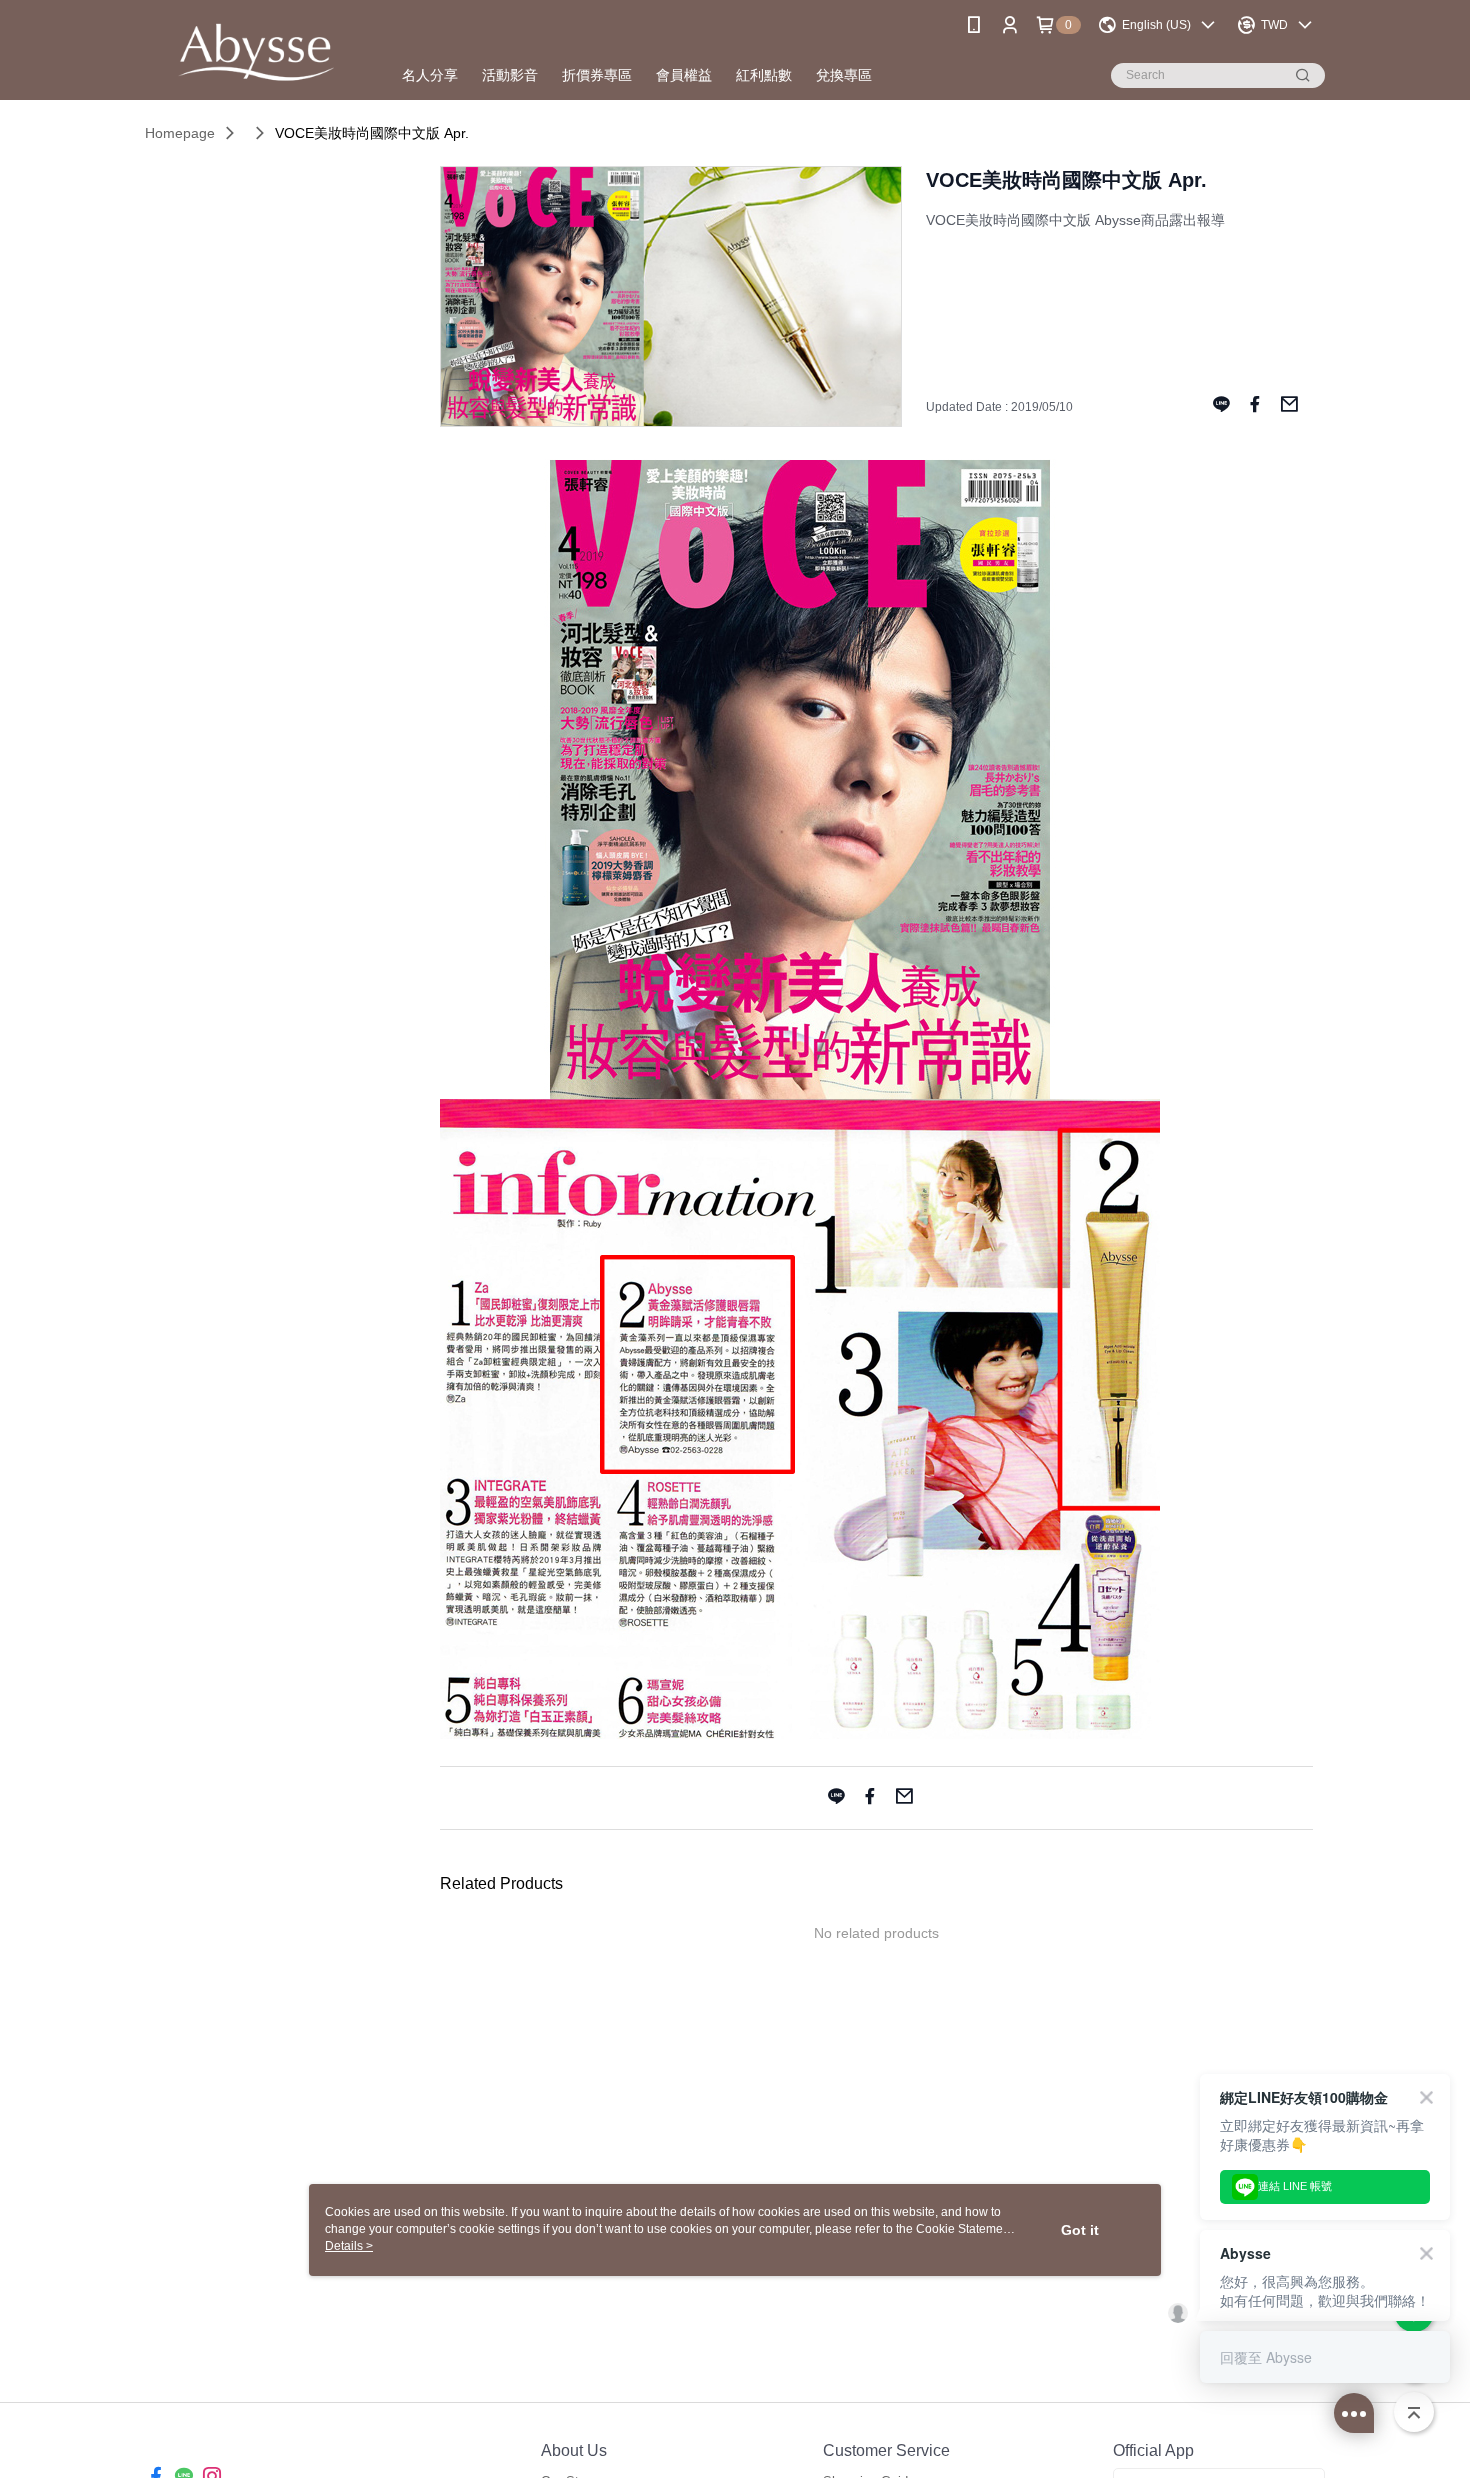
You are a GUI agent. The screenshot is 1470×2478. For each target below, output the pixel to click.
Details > (349, 2246)
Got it (1080, 2230)
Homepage (180, 133)
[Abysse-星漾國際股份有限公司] (256, 52)
